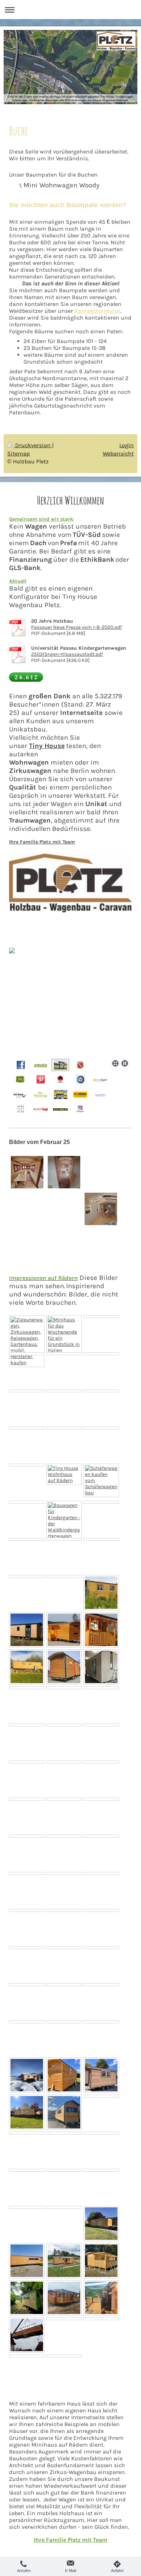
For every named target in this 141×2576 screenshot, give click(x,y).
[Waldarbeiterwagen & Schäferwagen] (27, 1576)
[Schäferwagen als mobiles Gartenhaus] (27, 1354)
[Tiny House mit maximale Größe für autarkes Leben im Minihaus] (27, 1391)
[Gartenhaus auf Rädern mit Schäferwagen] (101, 2075)
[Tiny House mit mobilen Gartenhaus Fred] (64, 1688)
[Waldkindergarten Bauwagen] (27, 2112)
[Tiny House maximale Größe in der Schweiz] (27, 2075)
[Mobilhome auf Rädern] (27, 1465)
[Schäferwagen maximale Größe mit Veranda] (101, 1799)
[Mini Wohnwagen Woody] (27, 1688)
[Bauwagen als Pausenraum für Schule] (101, 1910)
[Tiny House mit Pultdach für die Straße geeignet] (101, 1836)
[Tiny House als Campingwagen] (64, 1354)
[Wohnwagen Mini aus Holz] (64, 2207)
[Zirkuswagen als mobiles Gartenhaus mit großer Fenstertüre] (101, 1428)
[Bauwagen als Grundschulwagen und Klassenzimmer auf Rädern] (27, 2170)
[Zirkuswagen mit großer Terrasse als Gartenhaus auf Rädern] (27, 1341)
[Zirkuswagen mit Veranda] (64, 1539)
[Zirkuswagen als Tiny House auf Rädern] (101, 1354)
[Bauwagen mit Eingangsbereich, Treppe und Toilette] (27, 1910)
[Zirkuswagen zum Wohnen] (101, 1688)
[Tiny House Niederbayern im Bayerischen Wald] (64, 2261)
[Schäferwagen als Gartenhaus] (27, 2133)
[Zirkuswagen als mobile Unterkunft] (64, 1576)
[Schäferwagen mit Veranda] (64, 1836)
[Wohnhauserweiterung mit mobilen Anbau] (101, 1667)
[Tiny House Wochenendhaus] (64, 1335)
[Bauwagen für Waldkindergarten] (27, 1873)
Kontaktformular (97, 311)
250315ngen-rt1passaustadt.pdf (67, 654)
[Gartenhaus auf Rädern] (101, 1593)
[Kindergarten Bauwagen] (27, 1762)
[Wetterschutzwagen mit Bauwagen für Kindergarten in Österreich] (101, 2261)
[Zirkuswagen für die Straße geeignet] (101, 1873)
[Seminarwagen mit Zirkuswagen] (64, 2075)
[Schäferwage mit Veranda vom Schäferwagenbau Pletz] (101, 1480)
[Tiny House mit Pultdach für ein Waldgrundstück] (64, 1948)
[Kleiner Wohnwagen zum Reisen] (64, 1910)
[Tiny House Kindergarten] (27, 2261)
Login (127, 445)
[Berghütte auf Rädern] (64, 1985)
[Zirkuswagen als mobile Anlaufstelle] (27, 1799)
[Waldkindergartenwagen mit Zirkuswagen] (27, 2022)
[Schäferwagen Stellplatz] (64, 2170)
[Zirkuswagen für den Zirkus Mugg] (27, 1539)
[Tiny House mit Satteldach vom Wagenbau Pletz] (101, 1762)
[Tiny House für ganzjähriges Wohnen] (64, 2112)
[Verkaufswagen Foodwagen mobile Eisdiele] (64, 1799)
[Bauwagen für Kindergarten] (64, 1630)
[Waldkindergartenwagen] (64, 1521)
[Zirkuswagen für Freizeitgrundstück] (64, 1873)
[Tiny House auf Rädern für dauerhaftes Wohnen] (101, 2022)
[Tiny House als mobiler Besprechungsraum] (101, 1948)
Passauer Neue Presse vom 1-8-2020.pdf (76, 627)
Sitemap (19, 453)
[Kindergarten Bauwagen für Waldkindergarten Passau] (27, 2207)
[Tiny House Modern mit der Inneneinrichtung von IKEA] (101, 1391)
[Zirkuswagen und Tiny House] (101, 1985)
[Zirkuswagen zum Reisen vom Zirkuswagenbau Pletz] (64, 1474)
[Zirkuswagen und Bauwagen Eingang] (101, 1630)
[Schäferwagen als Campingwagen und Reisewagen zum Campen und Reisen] (27, 2298)
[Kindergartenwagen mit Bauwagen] (64, 1762)
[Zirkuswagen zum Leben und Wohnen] (64, 2022)
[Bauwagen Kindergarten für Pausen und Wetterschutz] (101, 2096)
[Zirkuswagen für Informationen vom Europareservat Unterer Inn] (64, 1428)
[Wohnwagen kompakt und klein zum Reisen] (27, 1836)
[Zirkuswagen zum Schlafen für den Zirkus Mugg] (64, 1725)
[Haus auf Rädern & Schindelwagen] (27, 1630)
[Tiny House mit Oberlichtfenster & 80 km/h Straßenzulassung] (101, 1539)
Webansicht (118, 453)
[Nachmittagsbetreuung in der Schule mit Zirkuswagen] (27, 1948)
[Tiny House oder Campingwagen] (101, 1502)
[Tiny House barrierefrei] (27, 1725)
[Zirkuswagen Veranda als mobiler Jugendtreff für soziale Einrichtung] (27, 1502)
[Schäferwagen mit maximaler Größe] (101, 1725)
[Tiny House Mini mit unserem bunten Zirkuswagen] (64, 1667)
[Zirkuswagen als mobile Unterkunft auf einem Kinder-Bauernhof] (64, 1391)
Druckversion (33, 445)
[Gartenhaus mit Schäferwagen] (101, 2170)
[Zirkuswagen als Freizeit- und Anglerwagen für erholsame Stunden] (27, 1428)
